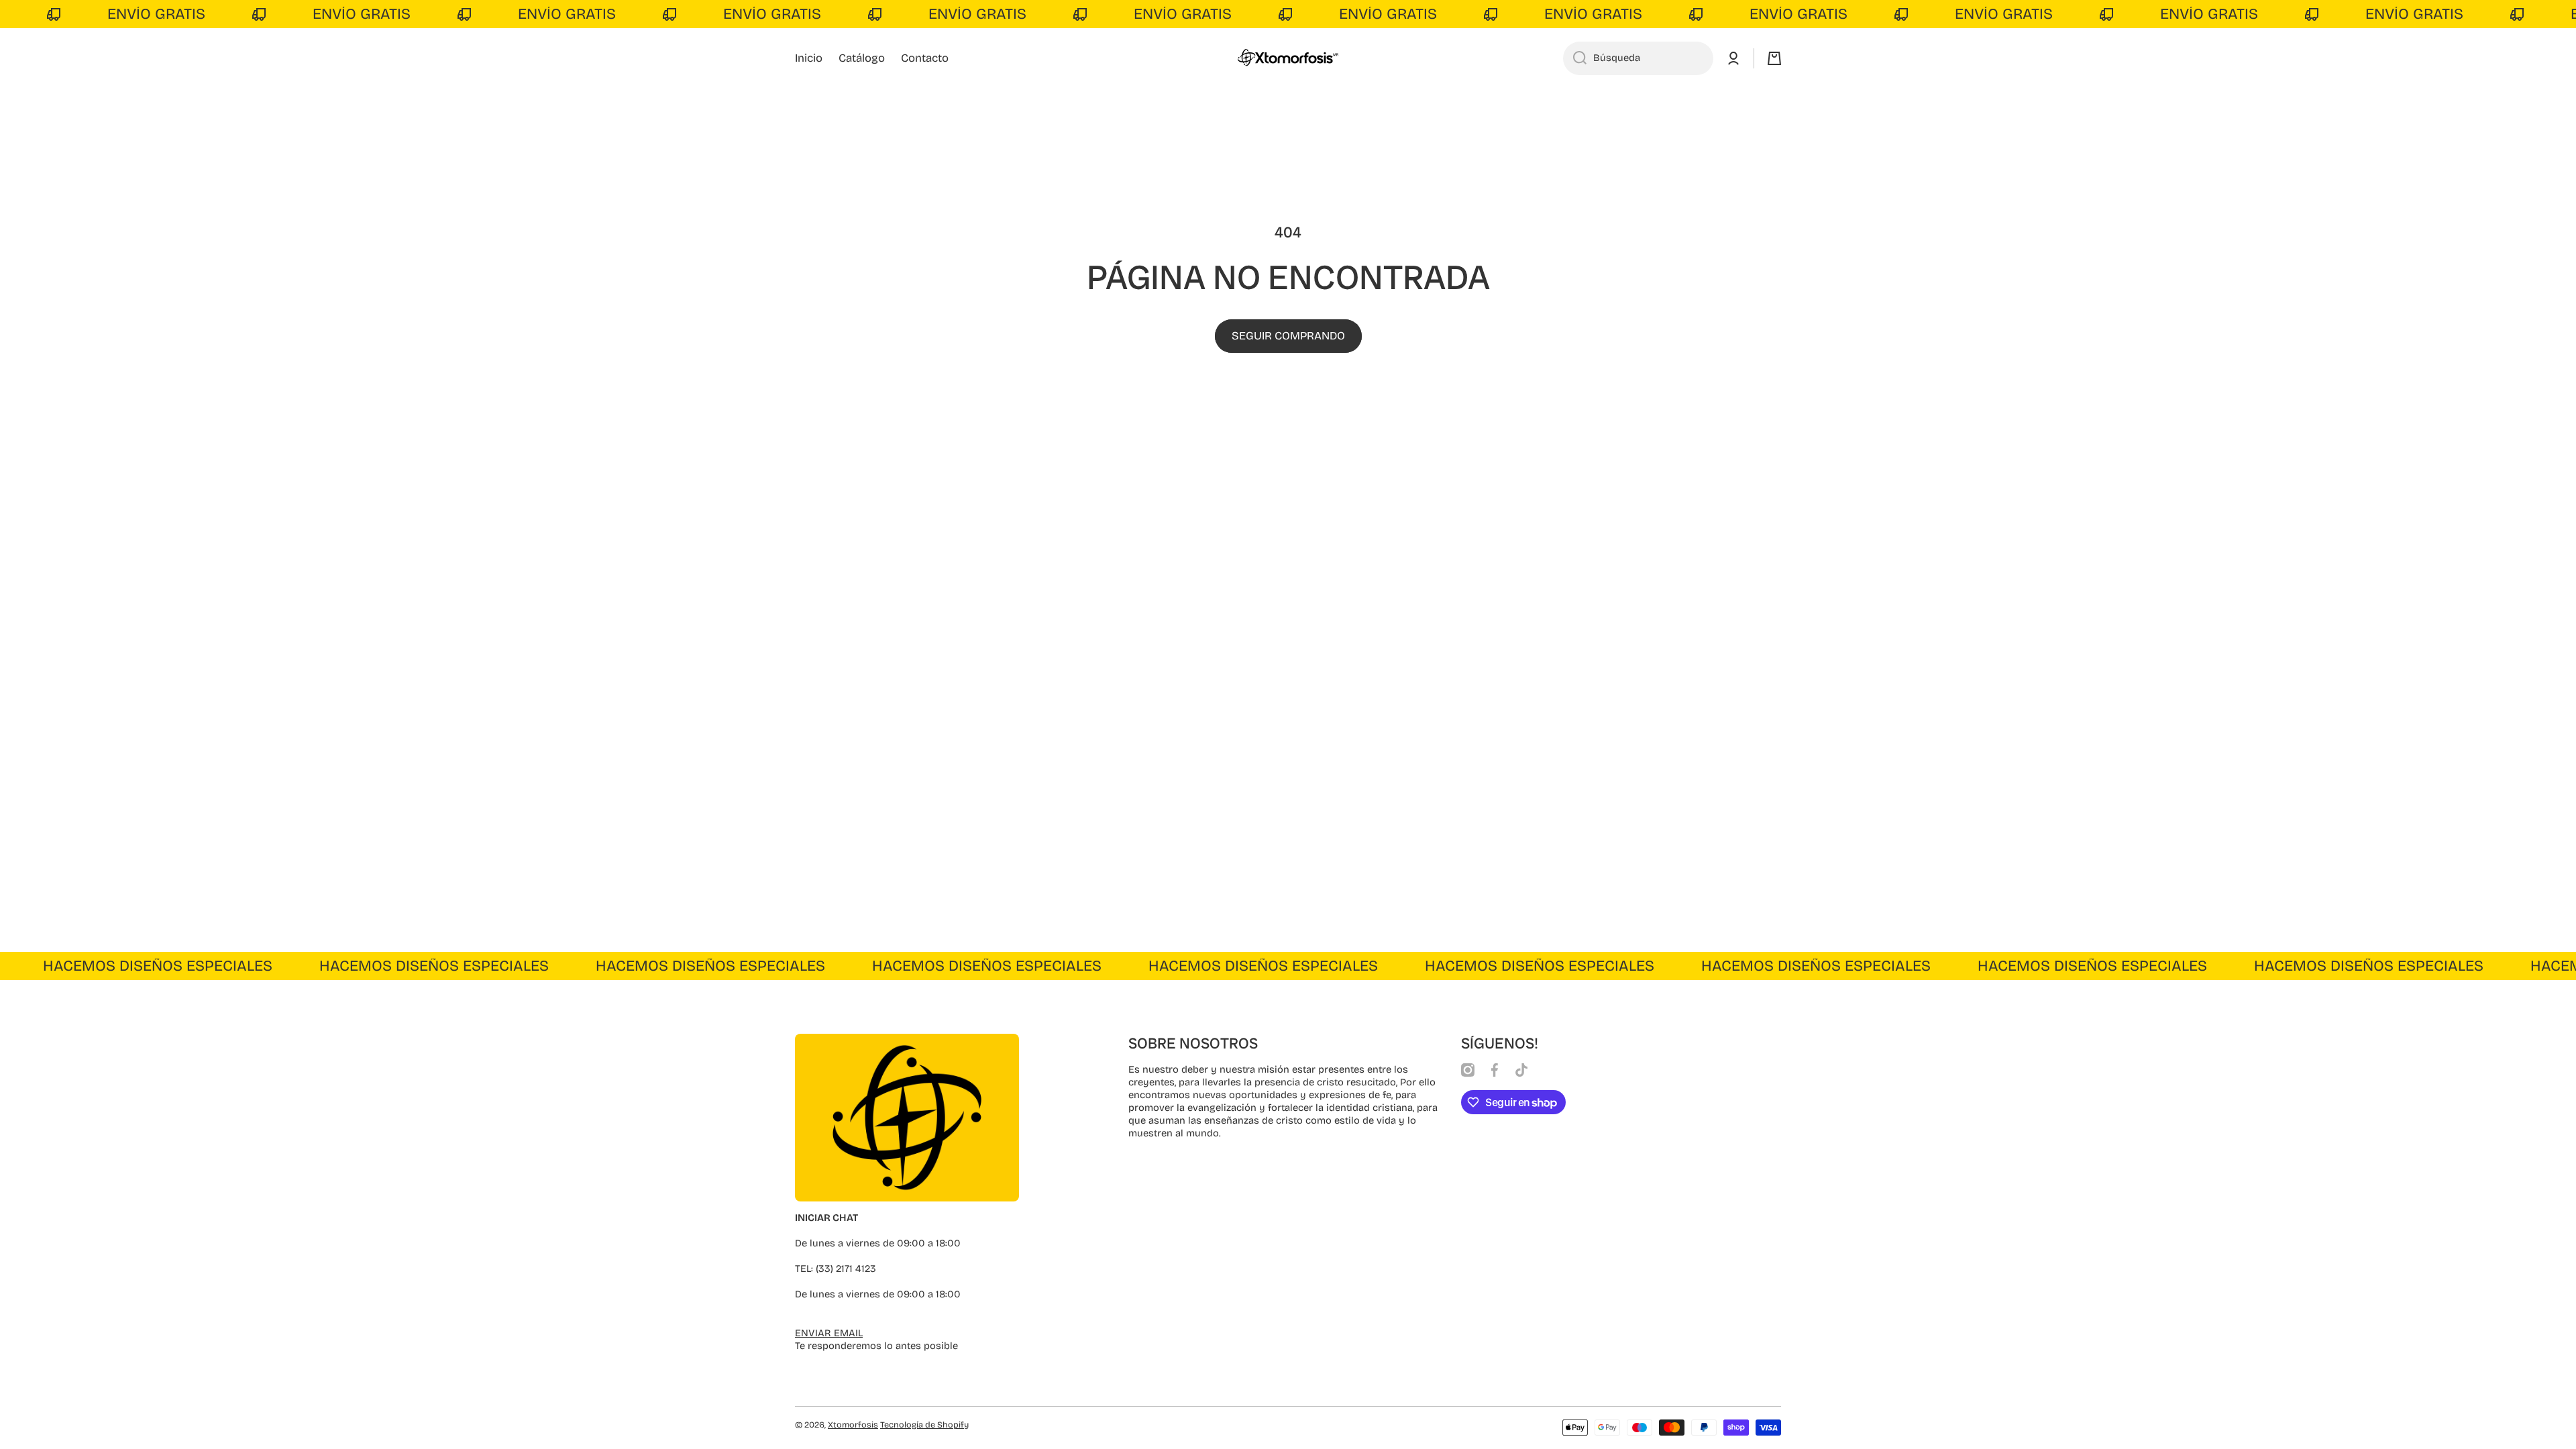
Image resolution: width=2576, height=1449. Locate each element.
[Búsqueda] (1575, 58)
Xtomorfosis (853, 1425)
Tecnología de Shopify (924, 1425)
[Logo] (1288, 58)
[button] (1774, 58)
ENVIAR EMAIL (829, 1333)
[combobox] (1638, 58)
